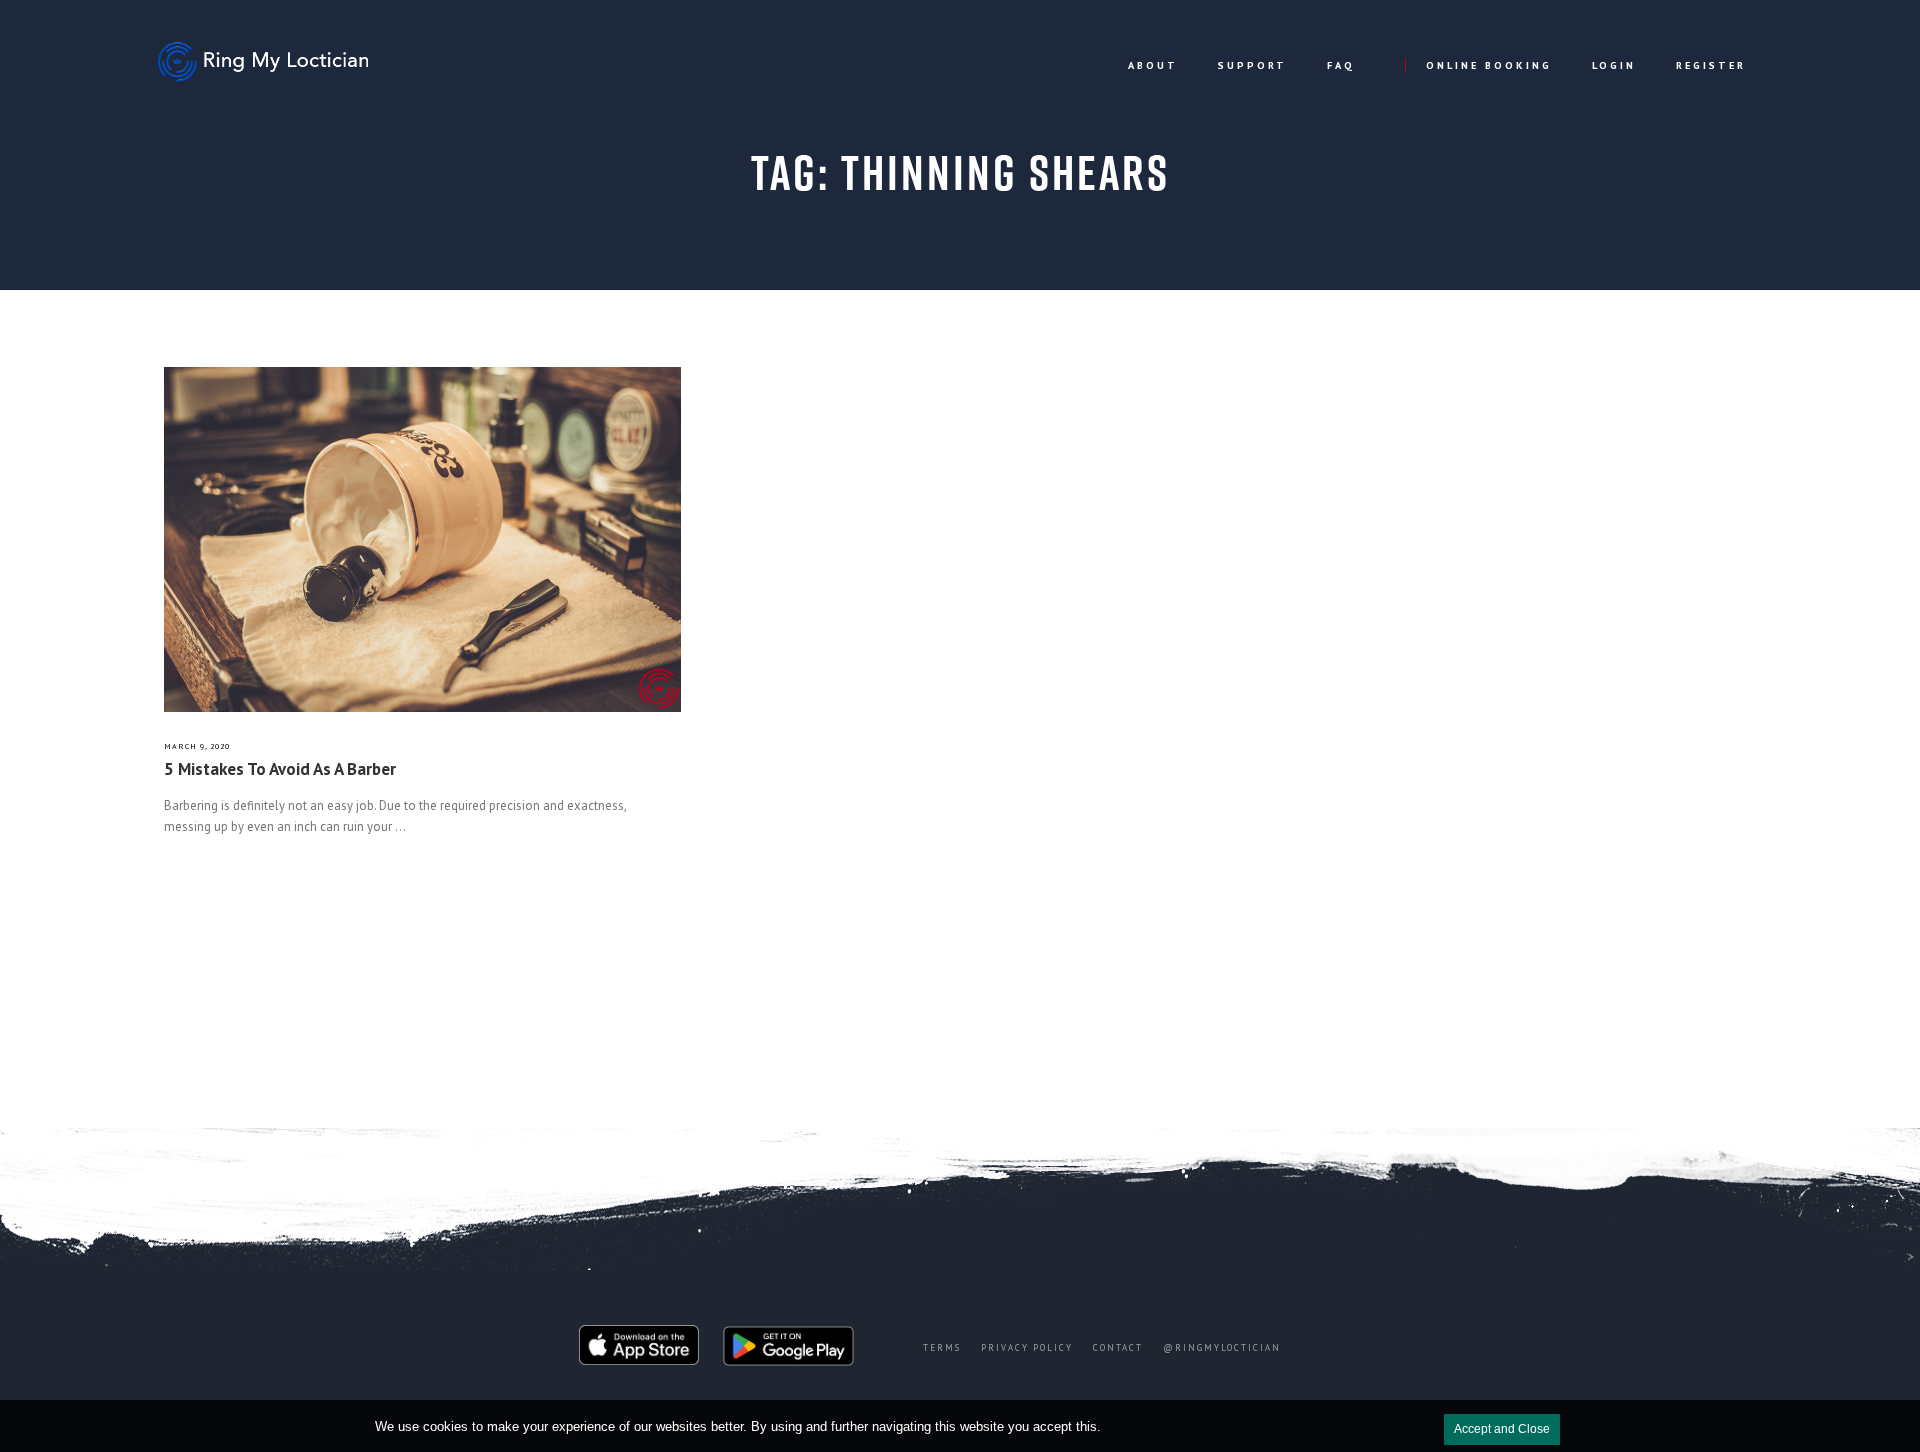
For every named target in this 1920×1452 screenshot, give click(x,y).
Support (1252, 65)
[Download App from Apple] (639, 1350)
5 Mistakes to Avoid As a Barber (280, 769)
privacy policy (1027, 1347)
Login (1614, 65)
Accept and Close (1502, 1429)
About (1153, 65)
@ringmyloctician (1222, 1347)
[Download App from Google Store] (789, 1350)
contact (1118, 1347)
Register (1711, 65)
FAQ (1341, 65)
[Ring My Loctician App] (271, 61)
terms (942, 1347)
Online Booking (1489, 65)
